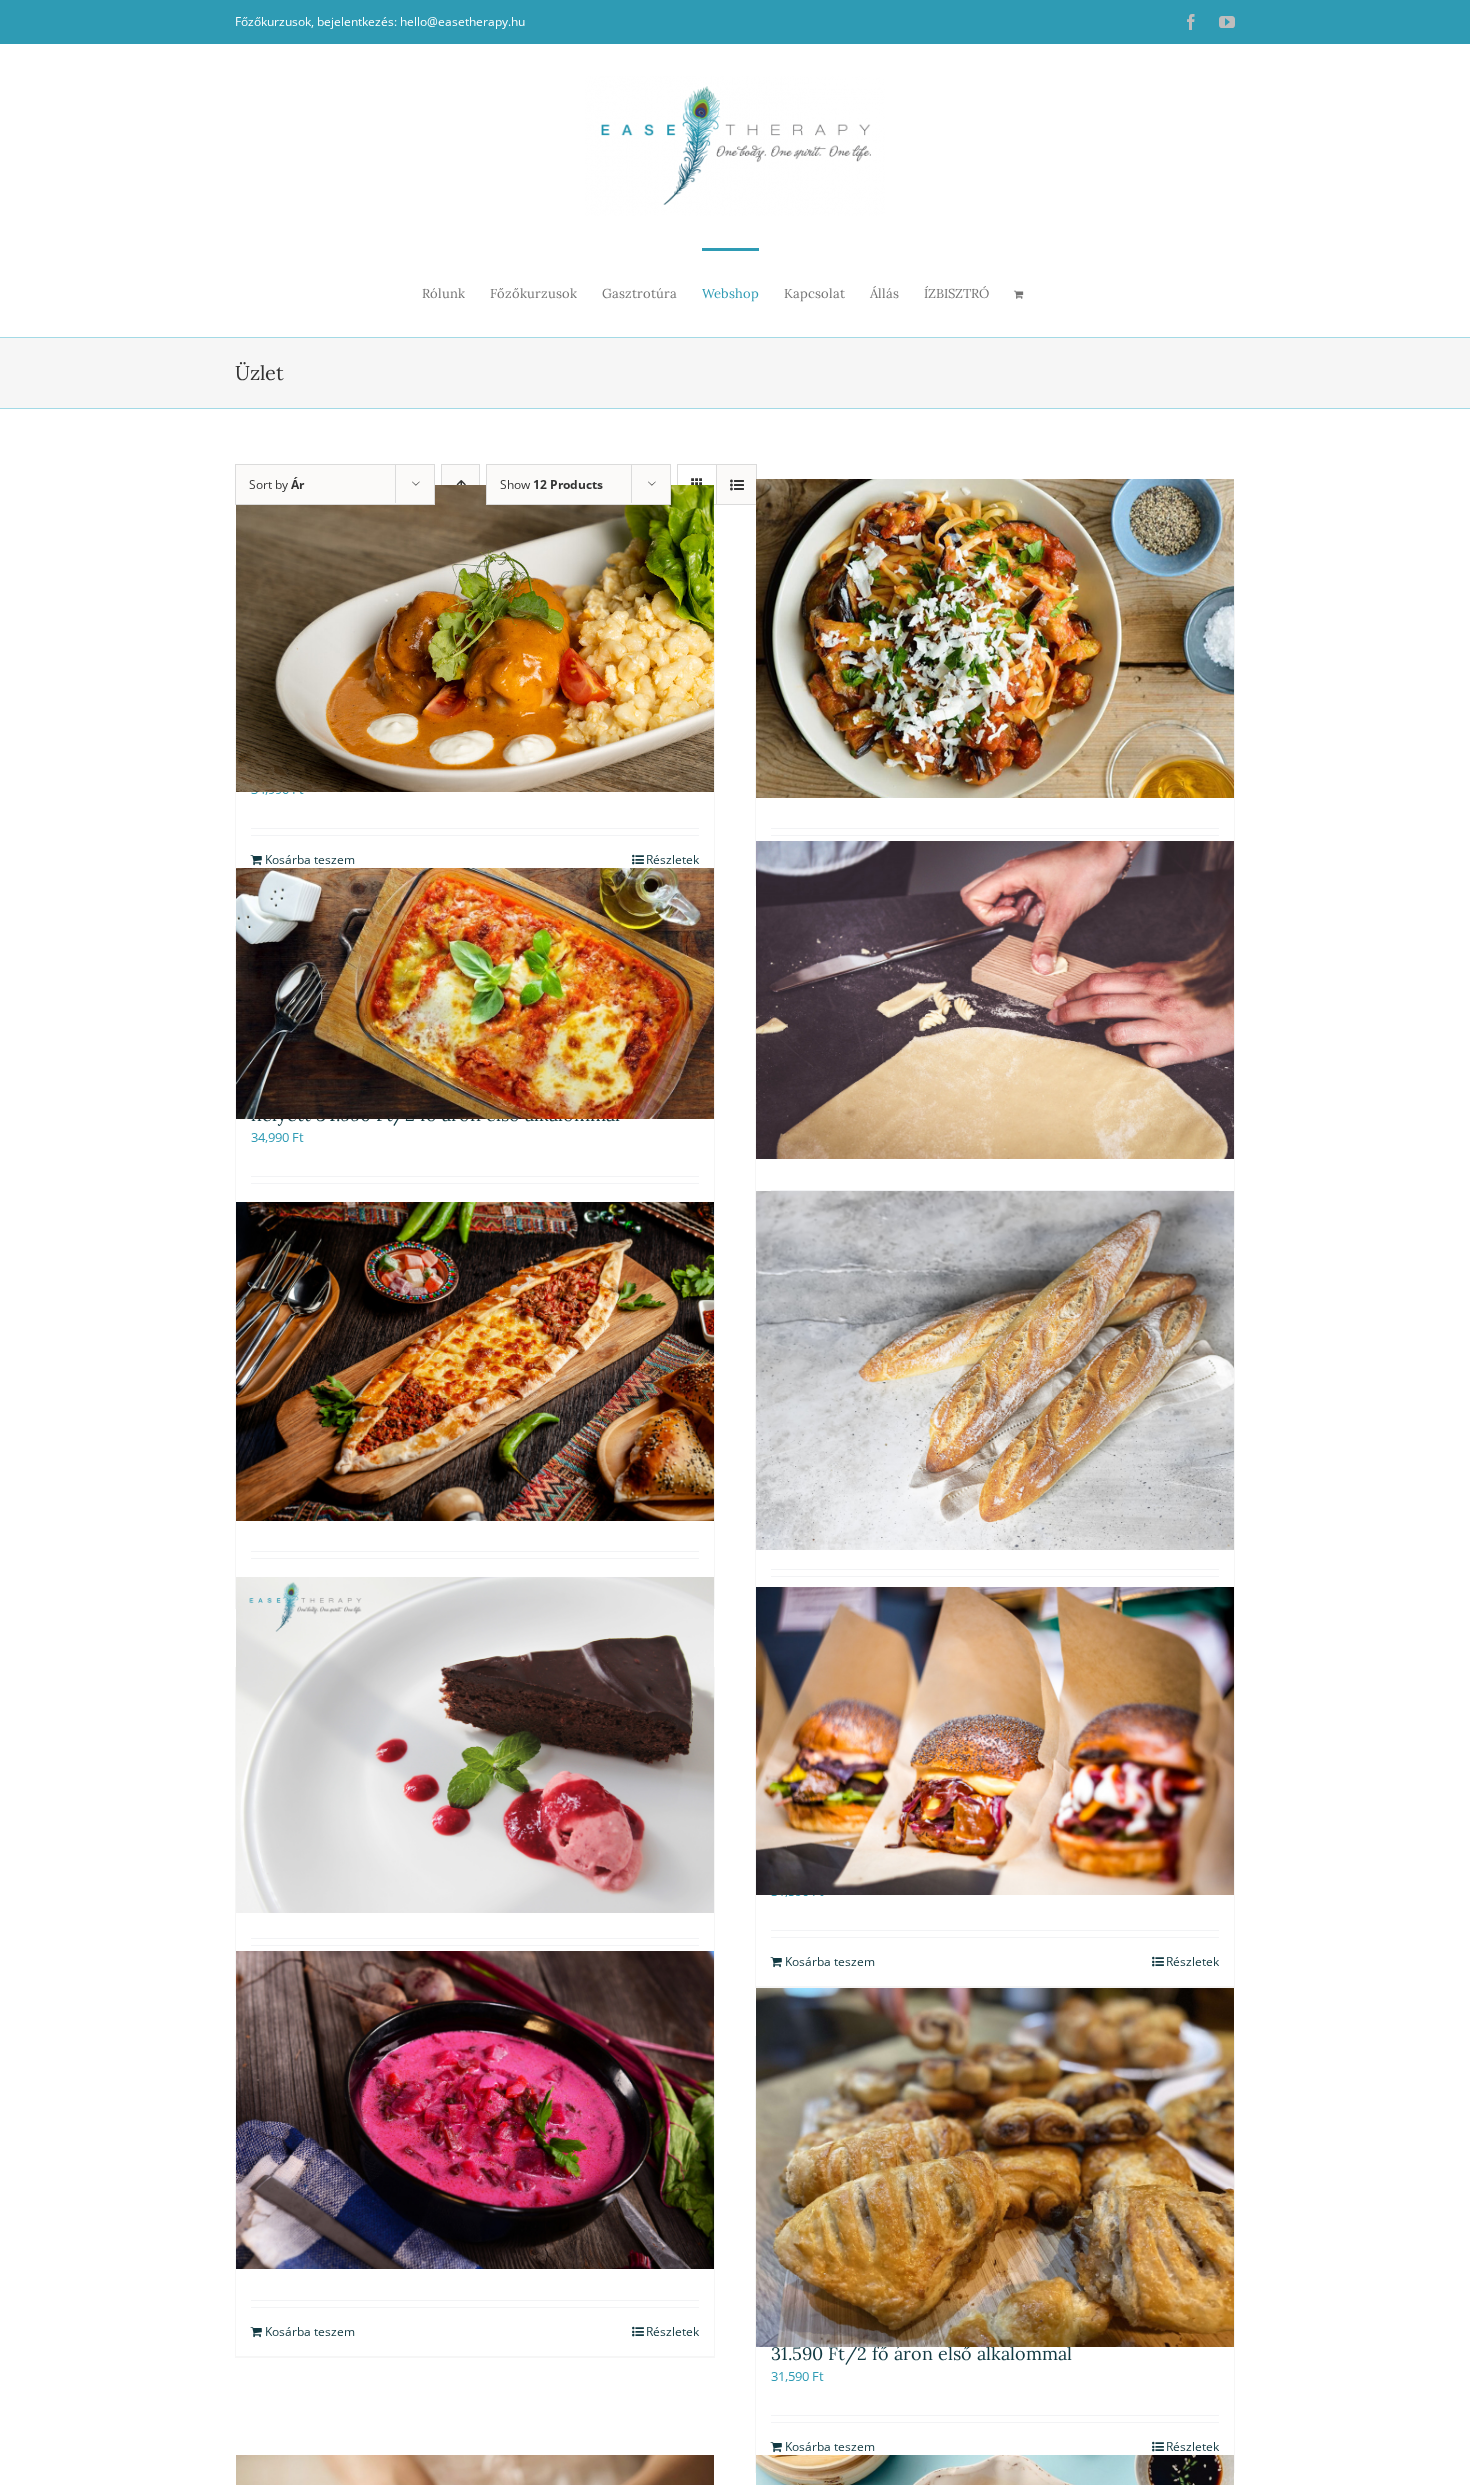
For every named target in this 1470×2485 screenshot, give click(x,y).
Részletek (672, 2331)
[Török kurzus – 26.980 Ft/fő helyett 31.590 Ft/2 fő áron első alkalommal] (475, 1361)
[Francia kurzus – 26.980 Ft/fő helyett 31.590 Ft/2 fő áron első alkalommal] (995, 1371)
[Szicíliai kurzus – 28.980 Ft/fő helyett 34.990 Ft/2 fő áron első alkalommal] (995, 638)
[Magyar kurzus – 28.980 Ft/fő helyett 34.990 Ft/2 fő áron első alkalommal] (475, 638)
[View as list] (736, 484)
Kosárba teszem (310, 2331)
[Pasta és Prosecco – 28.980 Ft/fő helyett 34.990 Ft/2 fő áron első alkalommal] (995, 999)
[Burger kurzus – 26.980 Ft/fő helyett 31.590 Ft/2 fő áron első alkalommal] (995, 1740)
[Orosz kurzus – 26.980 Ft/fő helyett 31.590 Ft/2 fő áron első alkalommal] (475, 2109)
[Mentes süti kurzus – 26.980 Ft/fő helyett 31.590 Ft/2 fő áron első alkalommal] (475, 1744)
